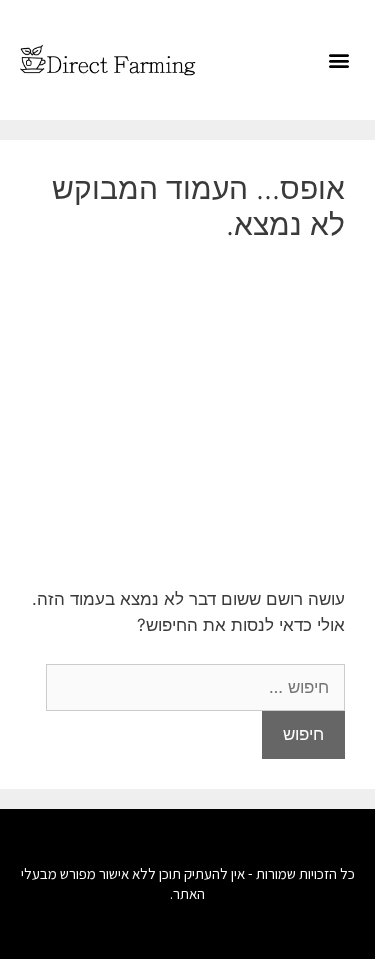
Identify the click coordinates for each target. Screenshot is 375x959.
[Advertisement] (187, 414)
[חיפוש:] (195, 687)
